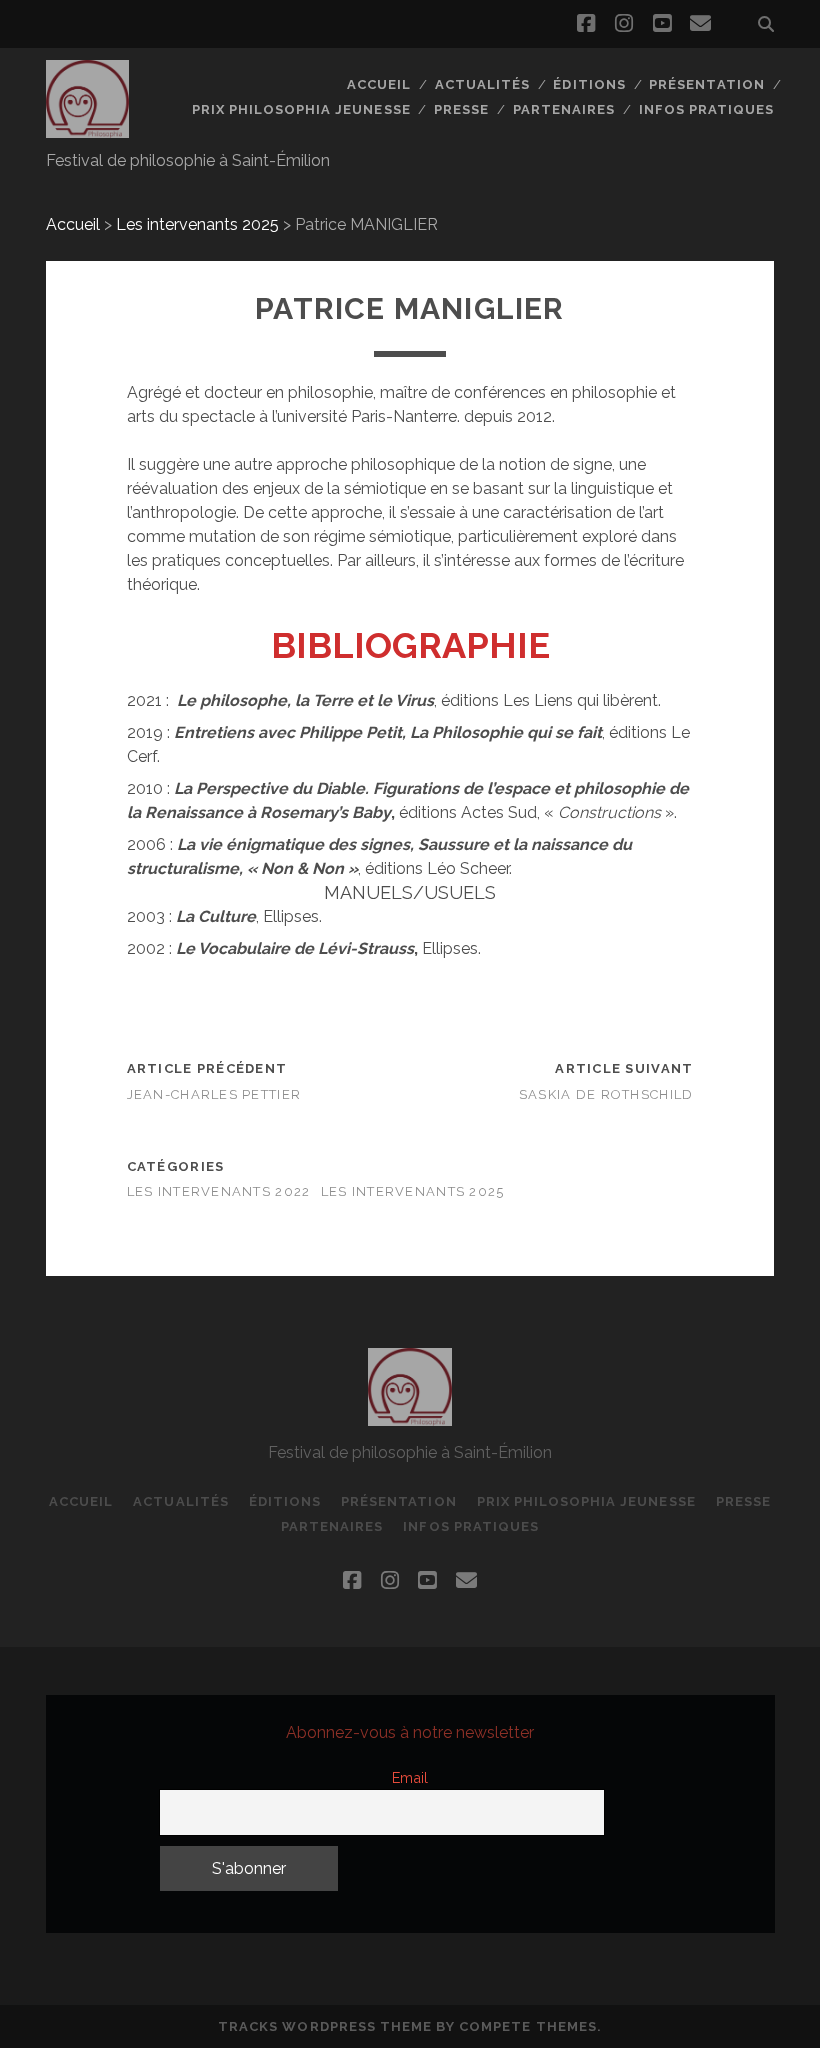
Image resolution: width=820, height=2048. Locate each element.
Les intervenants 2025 (197, 224)
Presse (461, 109)
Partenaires (564, 109)
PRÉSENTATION (707, 84)
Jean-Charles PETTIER (214, 1094)
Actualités (482, 84)
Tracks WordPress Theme (325, 2026)
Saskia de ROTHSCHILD (606, 1094)
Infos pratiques (707, 109)
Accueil (379, 84)
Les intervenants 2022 (219, 1191)
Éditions (589, 84)
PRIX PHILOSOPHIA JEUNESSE (301, 109)
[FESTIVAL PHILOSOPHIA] (88, 129)
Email (410, 1777)
